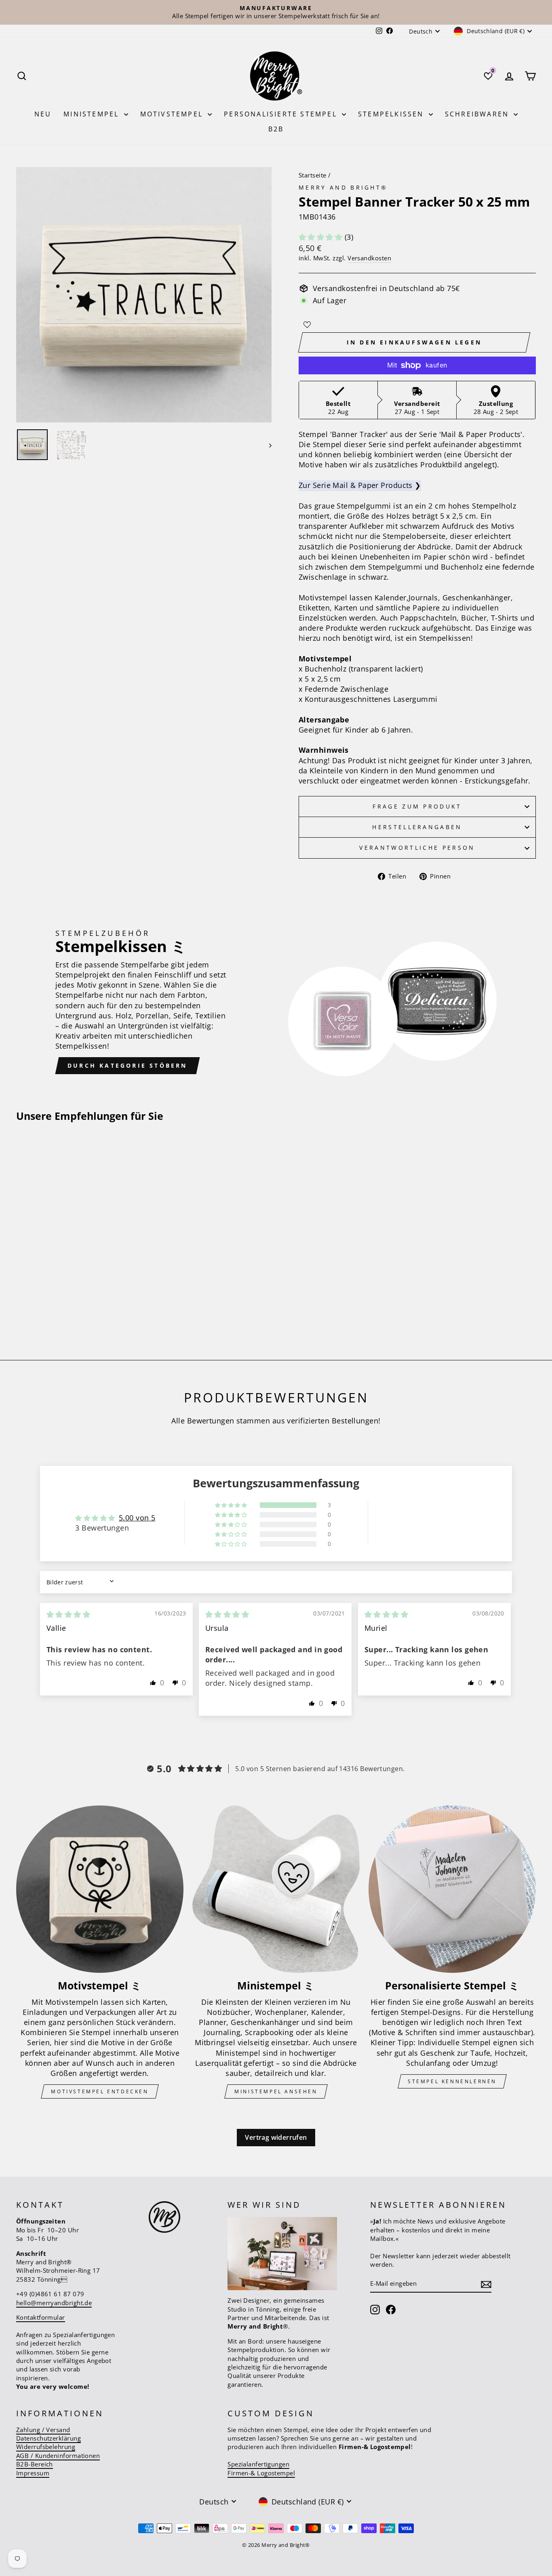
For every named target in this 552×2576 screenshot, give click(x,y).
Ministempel (93, 114)
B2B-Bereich (35, 2464)
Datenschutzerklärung (48, 2438)
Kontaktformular (41, 2317)
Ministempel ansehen (276, 2091)
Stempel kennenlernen (452, 2081)
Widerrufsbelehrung (46, 2447)
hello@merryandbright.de (54, 2303)
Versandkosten (369, 258)
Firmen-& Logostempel (261, 2473)
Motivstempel (173, 114)
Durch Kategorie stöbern (127, 1065)
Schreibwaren (478, 114)
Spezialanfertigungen (258, 2464)
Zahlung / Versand (43, 2430)
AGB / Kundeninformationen (58, 2456)
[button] (322, 237)
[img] (68, 1614)
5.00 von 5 (137, 1518)
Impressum (33, 2473)
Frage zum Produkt (417, 806)
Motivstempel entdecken (100, 2091)
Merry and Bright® (343, 187)
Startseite (313, 175)
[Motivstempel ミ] (100, 1889)
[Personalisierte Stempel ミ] (452, 1889)
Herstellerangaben (417, 827)
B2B (276, 129)
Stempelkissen (392, 114)
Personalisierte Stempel (282, 114)
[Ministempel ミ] (276, 1889)
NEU (43, 114)
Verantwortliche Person (417, 848)
